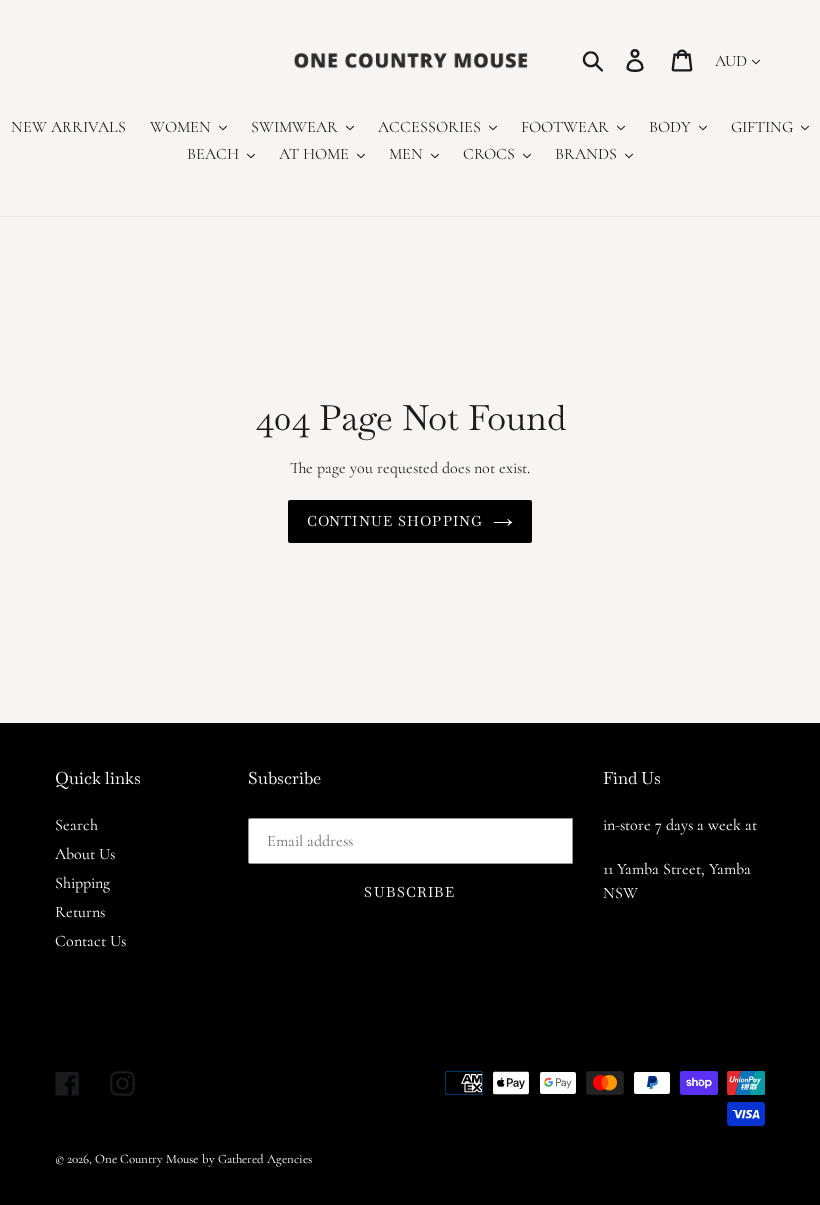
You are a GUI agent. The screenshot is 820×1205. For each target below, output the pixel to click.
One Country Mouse (146, 1159)
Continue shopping (395, 521)
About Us (85, 854)
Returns (80, 912)
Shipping (82, 883)
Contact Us (90, 941)
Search (76, 825)
